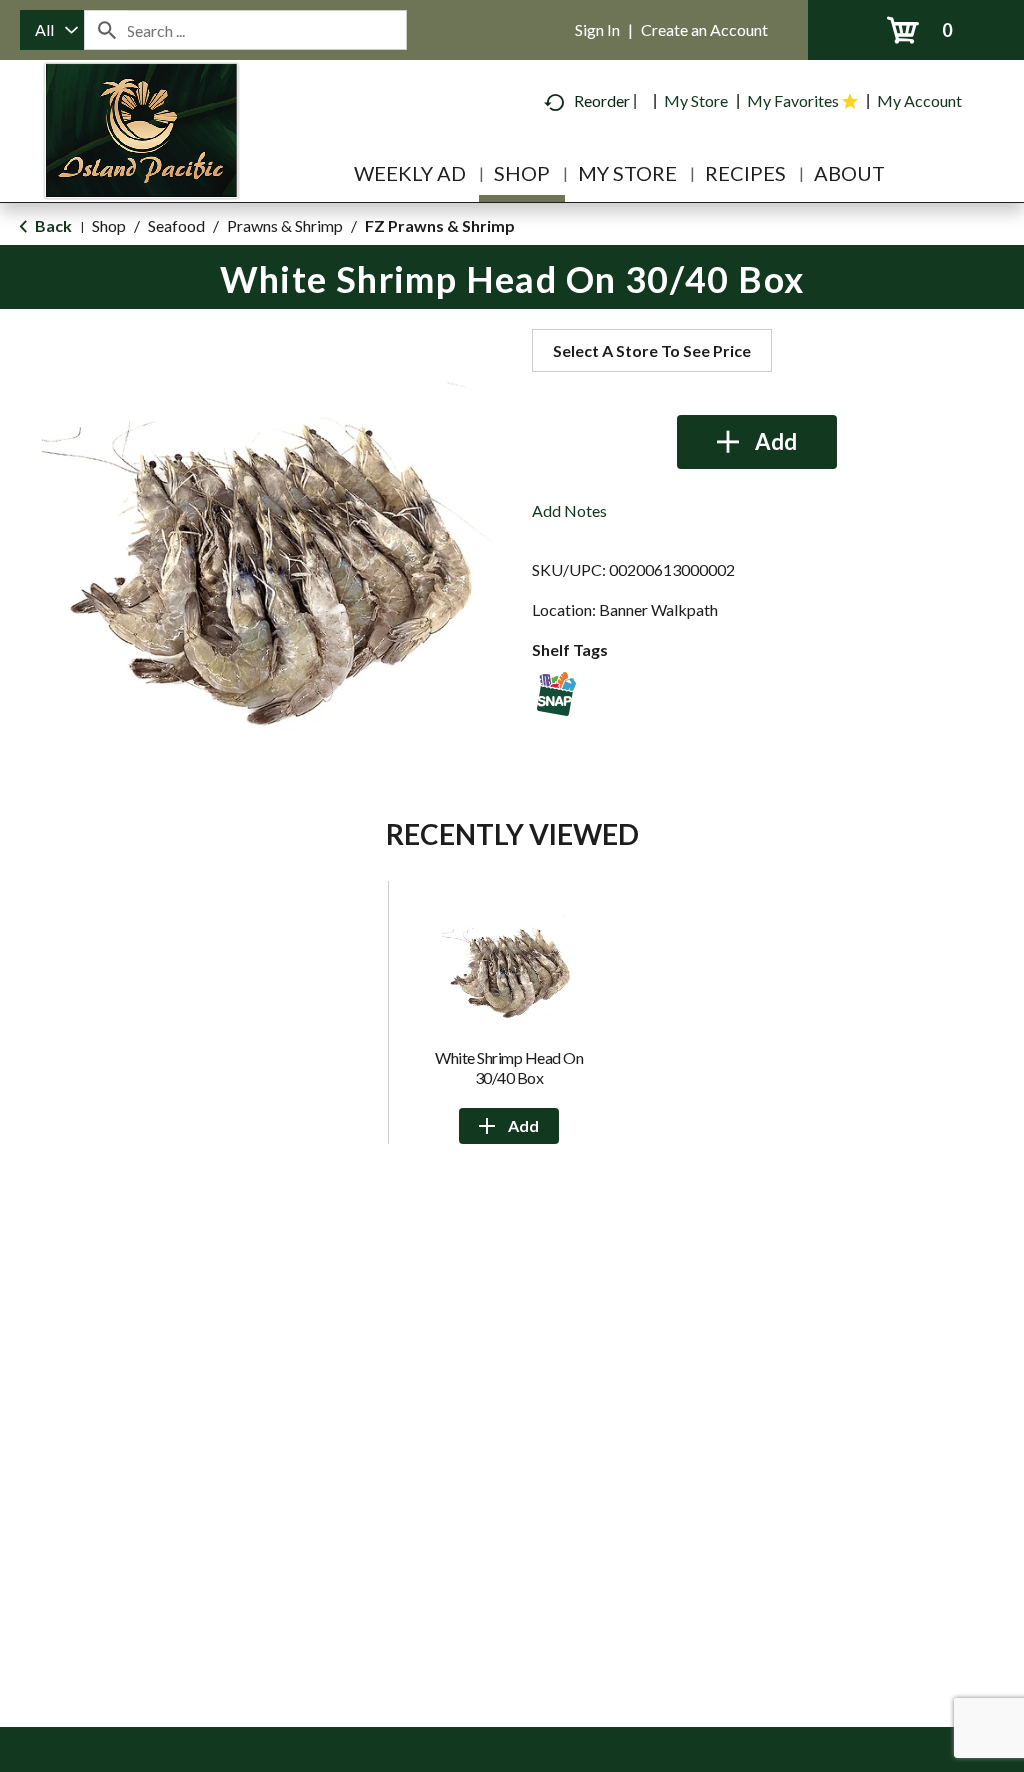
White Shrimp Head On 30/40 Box (509, 1067)
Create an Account (704, 29)
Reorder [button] (602, 100)
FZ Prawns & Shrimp (440, 225)
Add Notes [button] (569, 510)
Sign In (597, 29)
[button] (757, 442)
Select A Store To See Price (652, 350)
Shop (109, 225)
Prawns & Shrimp (285, 225)
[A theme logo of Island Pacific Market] (141, 159)
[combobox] (52, 30)
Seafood (176, 225)
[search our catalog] (106, 30)
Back (52, 225)
